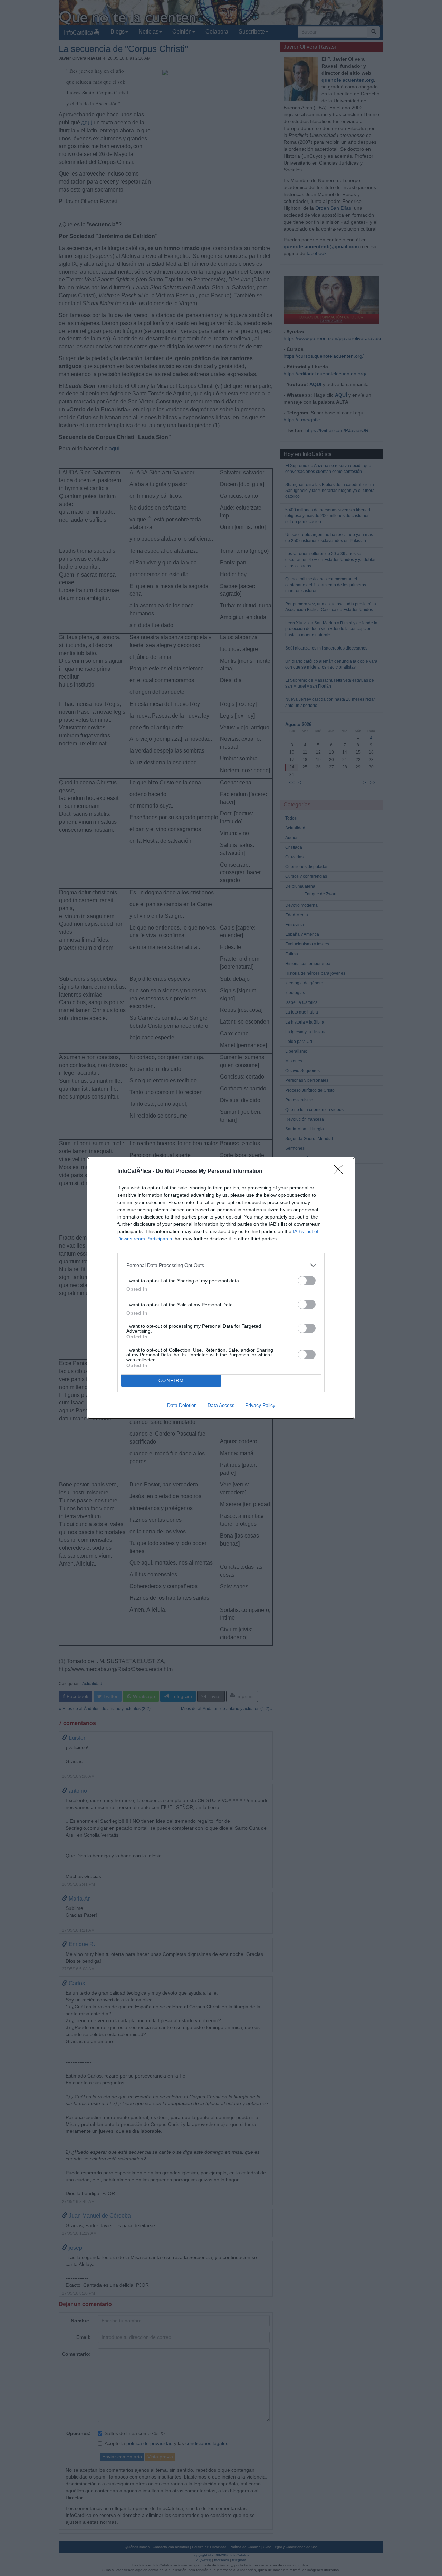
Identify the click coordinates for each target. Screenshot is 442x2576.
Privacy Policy (260, 1405)
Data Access (221, 1405)
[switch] (307, 1281)
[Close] (340, 1172)
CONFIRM (171, 1380)
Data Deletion (182, 1405)
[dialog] (221, 1288)
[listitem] (221, 1265)
